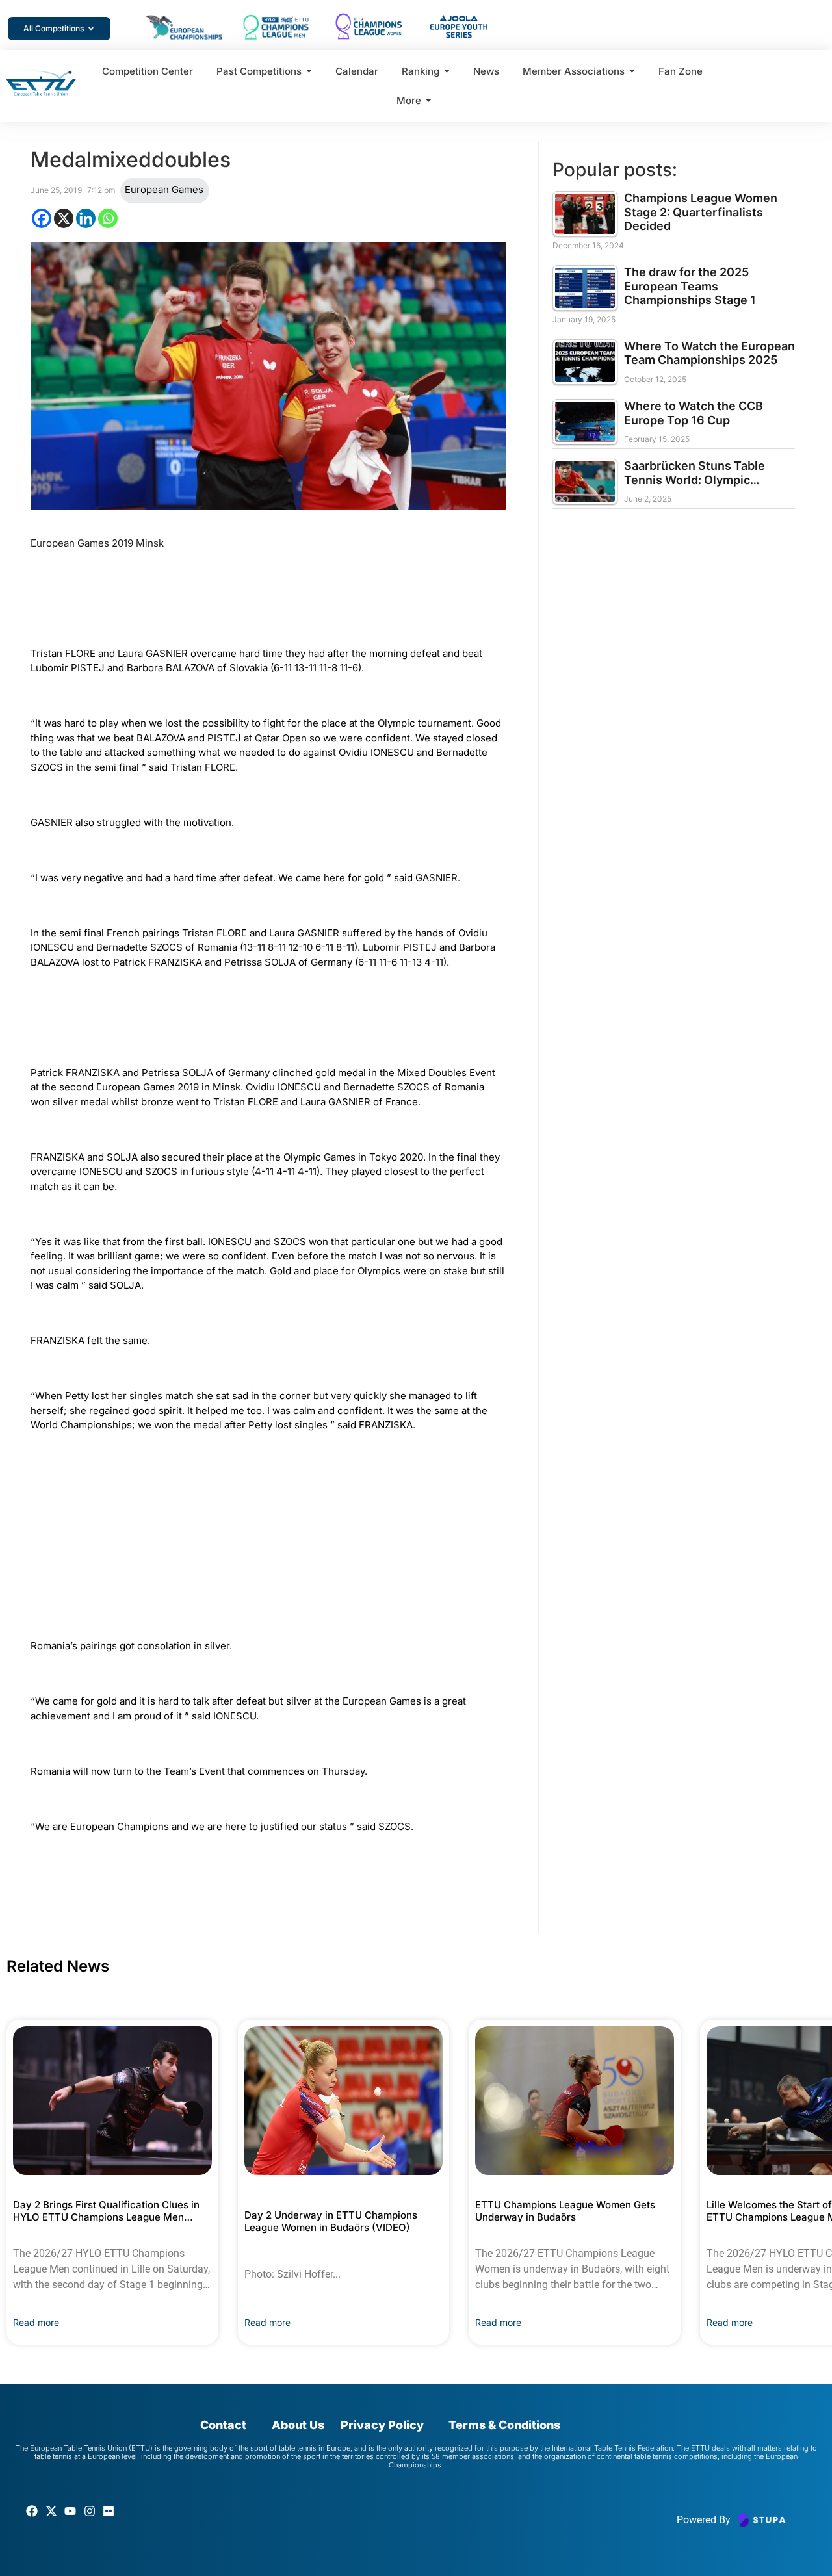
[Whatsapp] (108, 218)
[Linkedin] (86, 218)
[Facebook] (42, 218)
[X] (64, 218)
